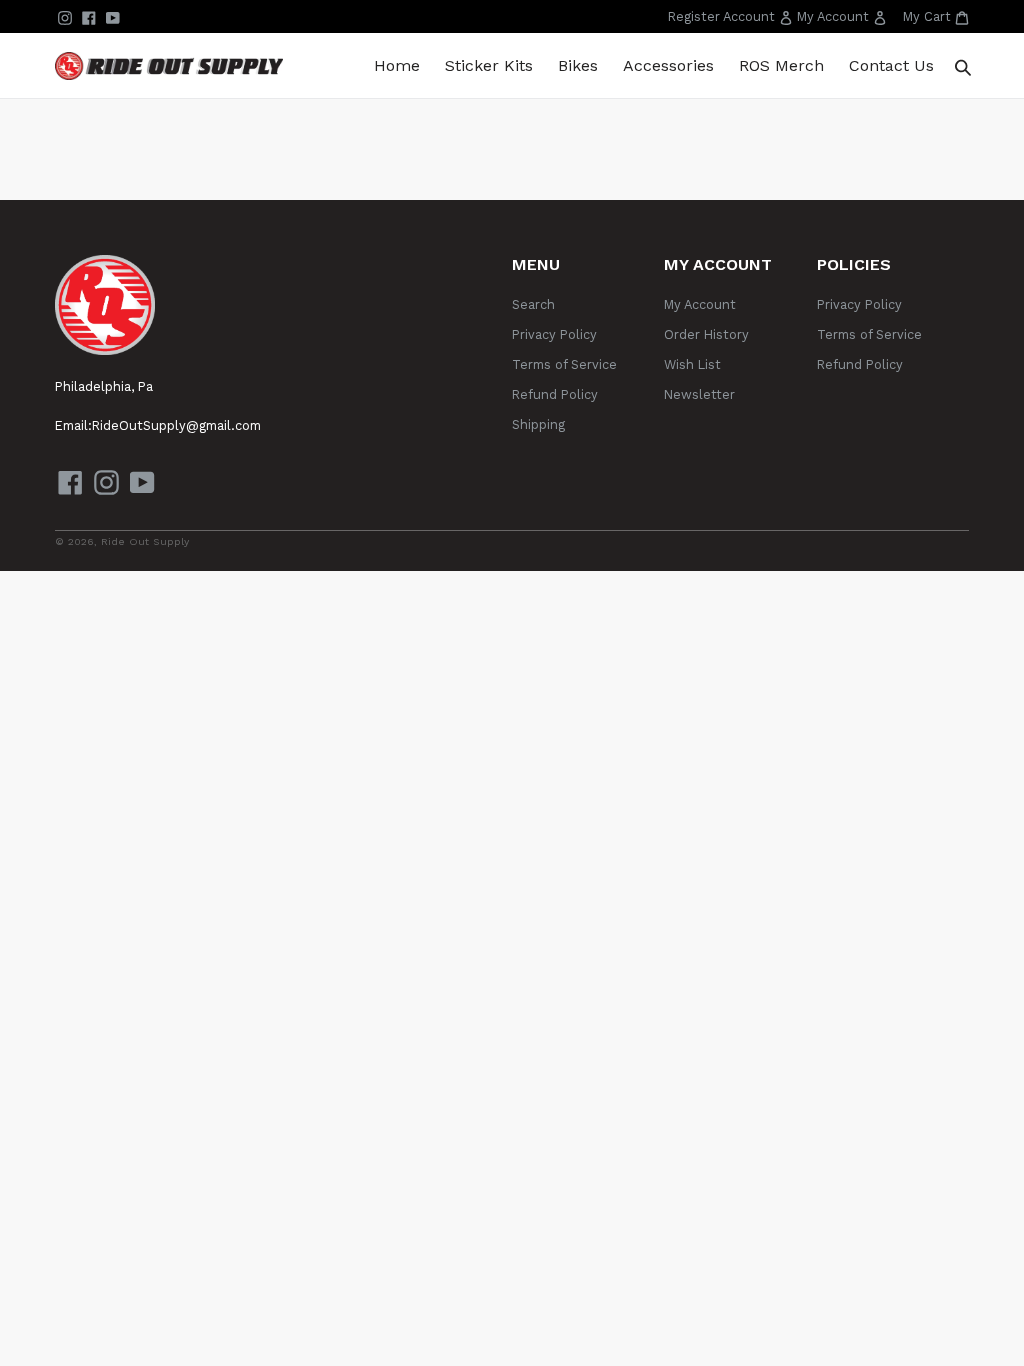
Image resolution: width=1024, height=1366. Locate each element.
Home (397, 65)
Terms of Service (564, 364)
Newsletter (699, 394)
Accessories (668, 65)
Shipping (538, 424)
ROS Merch (781, 65)
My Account (844, 20)
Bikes (578, 65)
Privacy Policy (554, 334)
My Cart (936, 16)
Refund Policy (555, 394)
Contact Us (891, 65)
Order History (706, 334)
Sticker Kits (489, 65)
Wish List (692, 364)
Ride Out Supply (145, 541)
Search (533, 304)
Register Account (732, 20)
